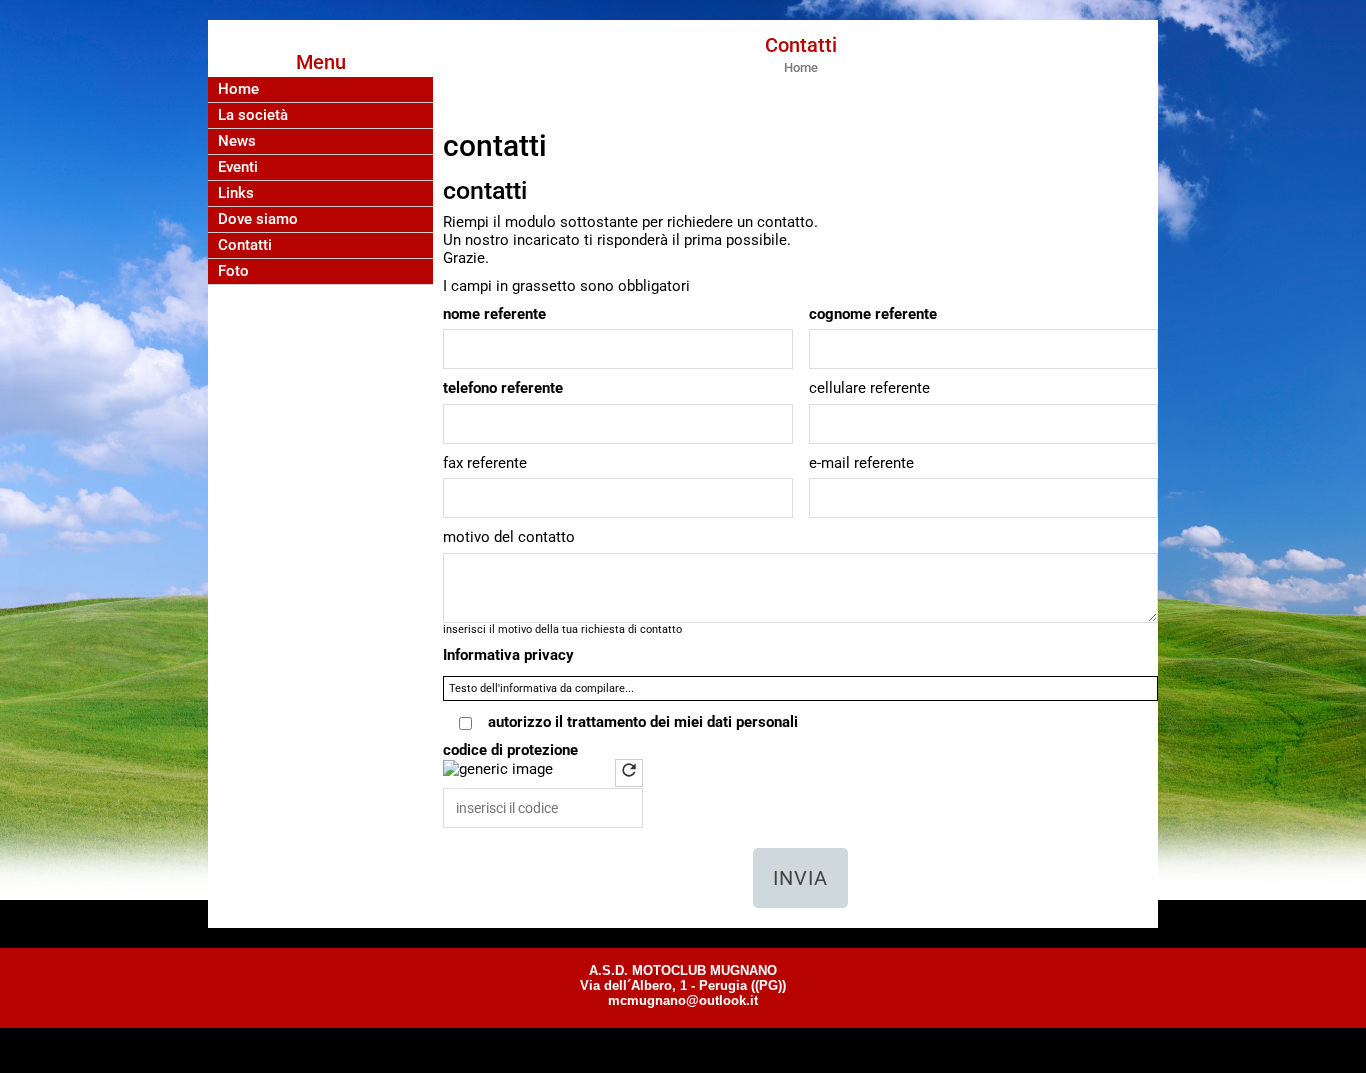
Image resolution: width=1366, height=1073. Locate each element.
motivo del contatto (509, 537)
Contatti (245, 245)
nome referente (494, 314)
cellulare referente (869, 388)
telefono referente (503, 388)
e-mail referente (861, 463)
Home (238, 89)
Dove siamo (258, 219)
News (237, 141)
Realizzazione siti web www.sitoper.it (683, 1048)
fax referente (485, 463)
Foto (233, 271)
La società (253, 115)
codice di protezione (510, 750)
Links (236, 193)
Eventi (238, 167)
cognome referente (873, 314)
